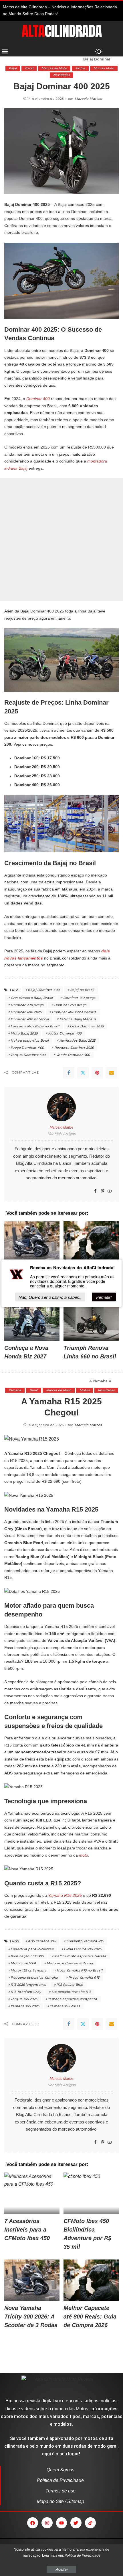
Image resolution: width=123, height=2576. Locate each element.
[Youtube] (61, 2523)
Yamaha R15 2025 (65, 1895)
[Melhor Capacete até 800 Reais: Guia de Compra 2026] (91, 1242)
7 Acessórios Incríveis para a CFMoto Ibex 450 (27, 2230)
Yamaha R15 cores (65, 2006)
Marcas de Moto (54, 68)
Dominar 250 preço (70, 1005)
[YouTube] (110, 1191)
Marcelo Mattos (88, 99)
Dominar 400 (38, 399)
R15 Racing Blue (70, 1985)
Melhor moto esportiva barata (80, 1956)
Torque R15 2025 (24, 1999)
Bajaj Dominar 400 (44, 990)
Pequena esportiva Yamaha (34, 1977)
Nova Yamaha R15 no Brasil (80, 1970)
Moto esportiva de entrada (70, 1963)
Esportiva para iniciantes (32, 1949)
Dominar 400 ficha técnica (74, 1012)
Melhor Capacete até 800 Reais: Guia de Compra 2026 (90, 2317)
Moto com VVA (23, 1963)
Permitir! (104, 1297)
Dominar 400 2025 (26, 1012)
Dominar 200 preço (27, 1005)
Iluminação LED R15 (27, 1956)
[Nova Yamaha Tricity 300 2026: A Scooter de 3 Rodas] (32, 1242)
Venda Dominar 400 (73, 1055)
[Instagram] (47, 2523)
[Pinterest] (97, 1073)
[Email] (112, 1073)
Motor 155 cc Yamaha (28, 1970)
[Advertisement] (61, 539)
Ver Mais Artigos (62, 1134)
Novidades (61, 75)
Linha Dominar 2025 (87, 1026)
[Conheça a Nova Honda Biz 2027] (32, 1320)
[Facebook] (69, 1073)
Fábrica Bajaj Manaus (78, 1019)
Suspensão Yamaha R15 (71, 1992)
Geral (29, 68)
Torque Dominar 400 (28, 1055)
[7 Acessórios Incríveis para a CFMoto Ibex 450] (32, 2193)
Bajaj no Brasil (82, 990)
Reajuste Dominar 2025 (74, 1048)
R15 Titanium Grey (26, 1992)
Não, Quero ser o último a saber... (50, 1297)
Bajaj (13, 68)
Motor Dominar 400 (65, 1033)
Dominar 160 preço (79, 998)
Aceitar (62, 2569)
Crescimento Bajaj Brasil (32, 998)
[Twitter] (83, 1073)
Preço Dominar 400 (27, 1048)
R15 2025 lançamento (28, 1985)
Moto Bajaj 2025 (24, 1033)
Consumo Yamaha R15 (85, 1941)
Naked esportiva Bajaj (30, 1040)
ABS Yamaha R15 (42, 1941)
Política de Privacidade (83, 2555)
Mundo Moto (104, 68)
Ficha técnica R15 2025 (83, 1949)
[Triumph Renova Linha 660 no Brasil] (91, 1320)
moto (83, 1855)
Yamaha (15, 1390)
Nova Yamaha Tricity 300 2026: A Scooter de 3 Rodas (31, 2317)
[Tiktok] (90, 2523)
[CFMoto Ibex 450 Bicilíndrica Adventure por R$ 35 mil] (91, 2193)
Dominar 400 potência (30, 1019)
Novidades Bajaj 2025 (77, 1040)
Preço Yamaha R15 (84, 1977)
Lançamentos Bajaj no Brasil (35, 1026)
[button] (5, 51)
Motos (80, 68)
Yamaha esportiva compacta (73, 1999)
